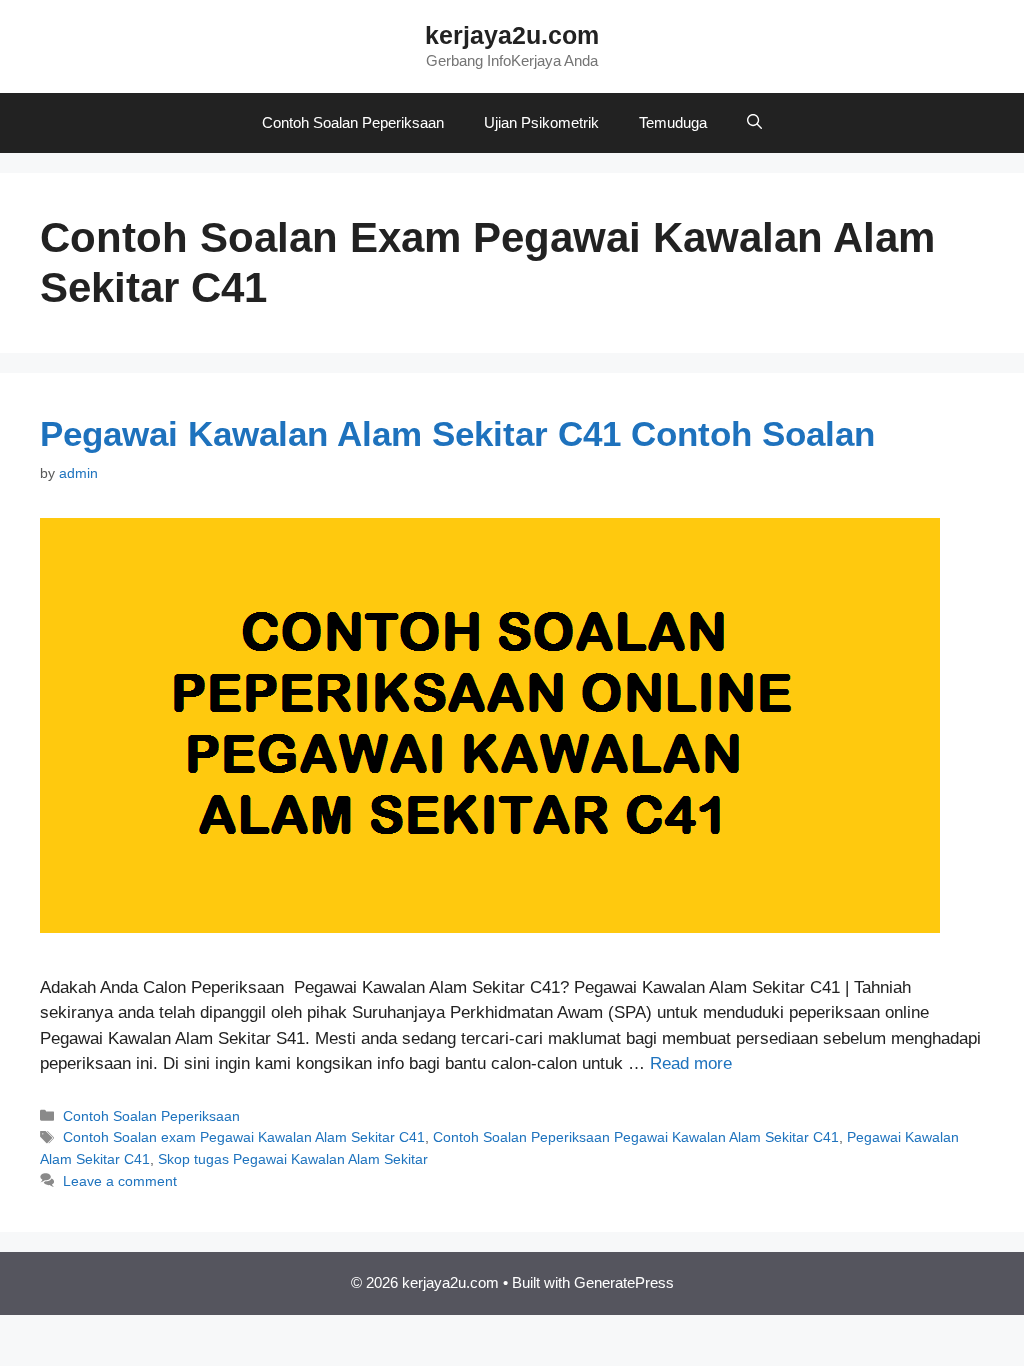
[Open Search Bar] (754, 123)
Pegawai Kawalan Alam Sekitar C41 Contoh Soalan (457, 433)
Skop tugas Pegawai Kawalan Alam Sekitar (293, 1159)
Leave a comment (120, 1181)
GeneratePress (624, 1282)
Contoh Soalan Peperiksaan (353, 122)
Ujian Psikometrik (541, 122)
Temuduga (673, 122)
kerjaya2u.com (512, 35)
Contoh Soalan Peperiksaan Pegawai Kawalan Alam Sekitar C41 (636, 1137)
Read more (691, 1063)
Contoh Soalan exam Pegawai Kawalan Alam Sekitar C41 (244, 1137)
